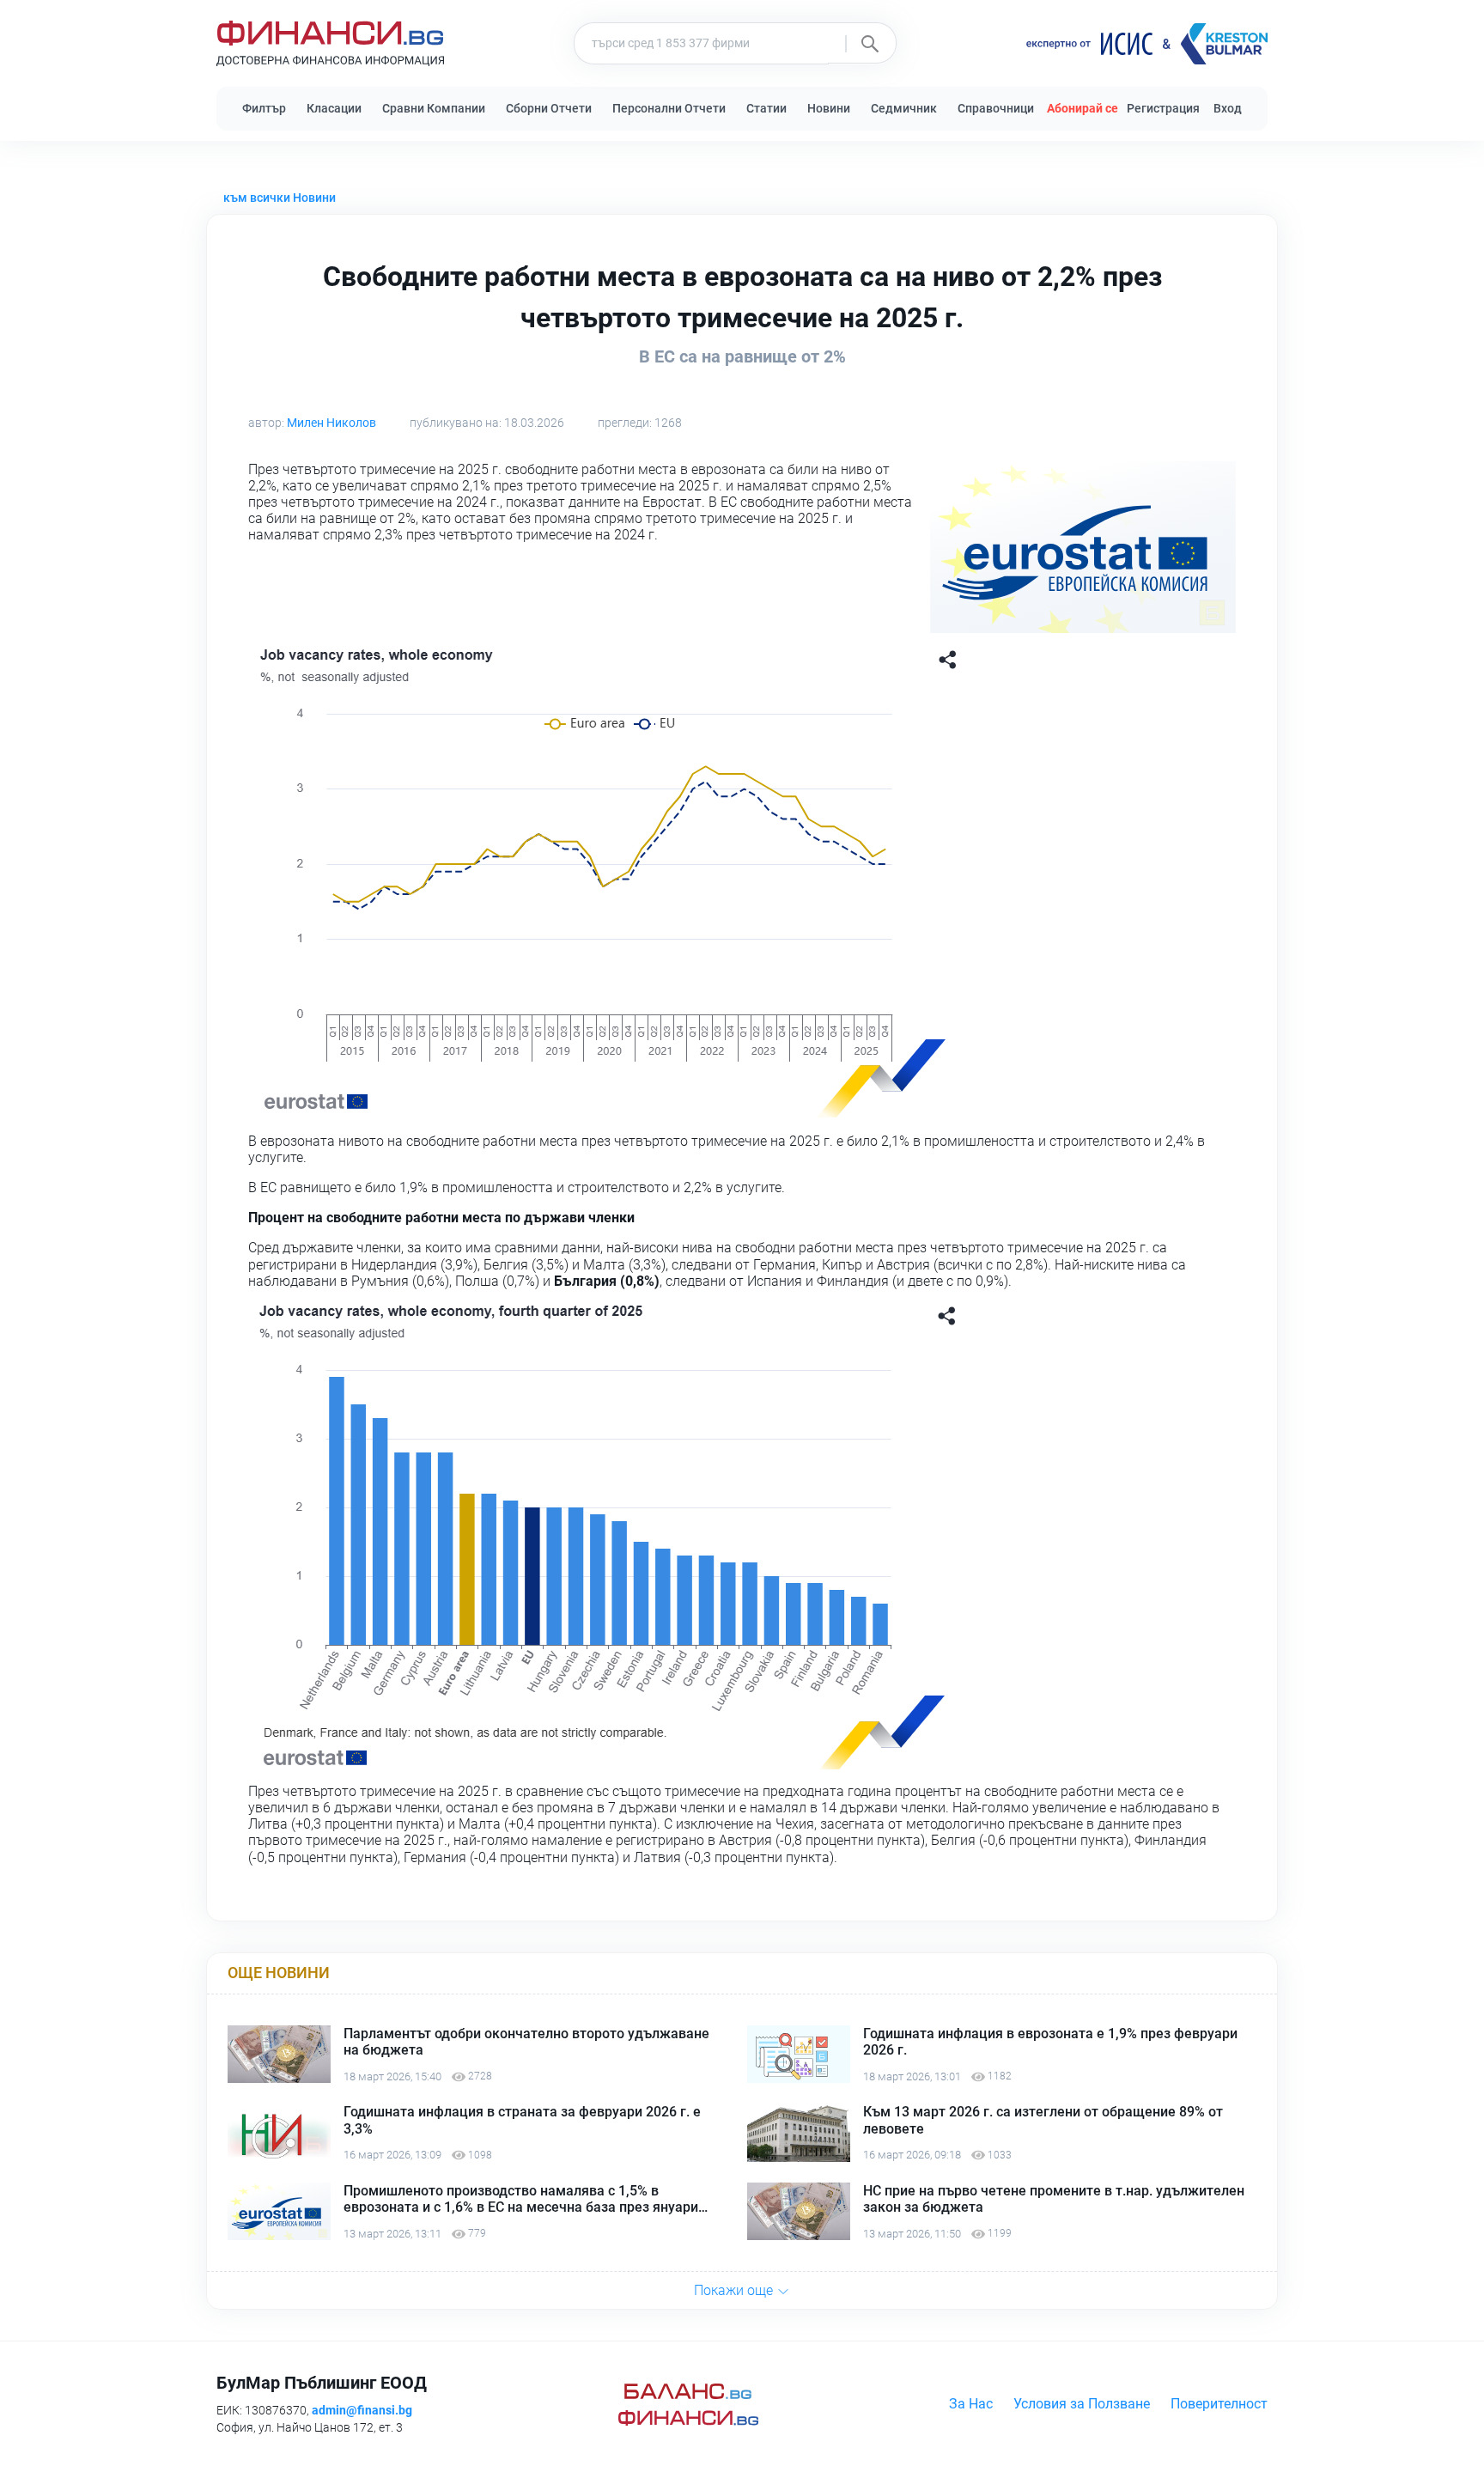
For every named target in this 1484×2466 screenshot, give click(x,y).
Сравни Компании (434, 108)
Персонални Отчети (669, 108)
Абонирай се (1083, 108)
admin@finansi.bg (362, 2410)
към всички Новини (280, 198)
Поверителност (1219, 2404)
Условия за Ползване (1082, 2404)
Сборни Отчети (549, 108)
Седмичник (904, 108)
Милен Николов (331, 423)
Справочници (996, 108)
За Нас (971, 2404)
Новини (829, 108)
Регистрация (1163, 108)
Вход (1228, 108)
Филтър (264, 108)
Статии (766, 108)
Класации (334, 108)
